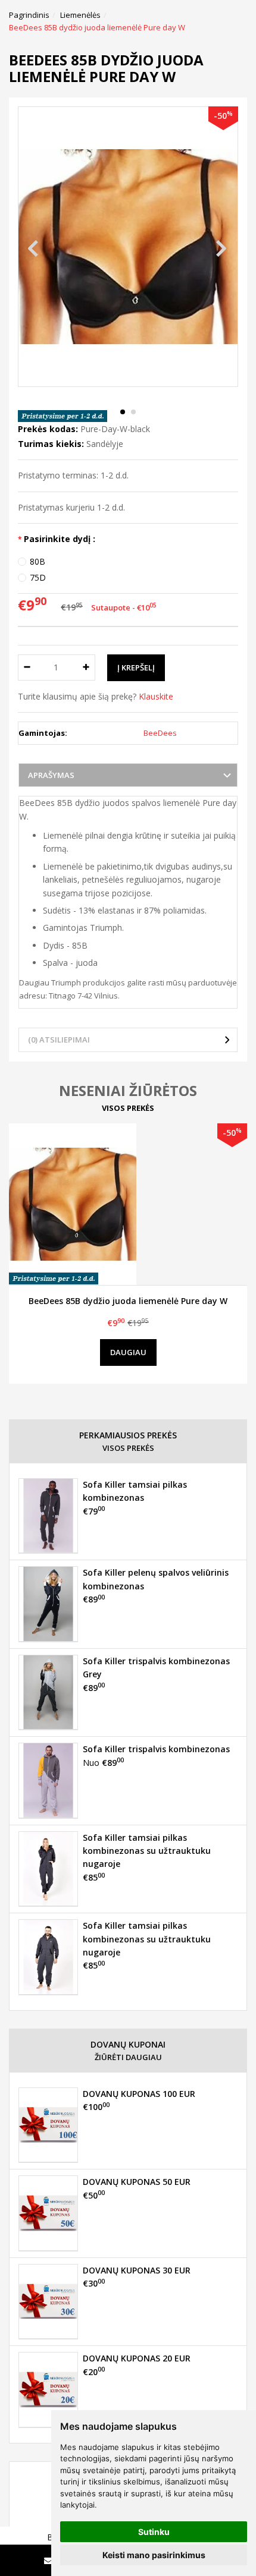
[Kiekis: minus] (26, 667)
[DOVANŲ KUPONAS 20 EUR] (48, 2389)
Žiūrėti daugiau (128, 2057)
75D (38, 577)
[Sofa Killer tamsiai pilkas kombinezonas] (48, 1516)
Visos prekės (128, 1108)
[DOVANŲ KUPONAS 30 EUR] (48, 2301)
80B (38, 561)
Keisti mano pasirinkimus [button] (154, 2555)
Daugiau (128, 1352)
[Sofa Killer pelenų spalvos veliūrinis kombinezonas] (48, 1604)
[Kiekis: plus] (87, 667)
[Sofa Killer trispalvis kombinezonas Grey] (48, 1692)
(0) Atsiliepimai (59, 1040)
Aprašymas (51, 775)
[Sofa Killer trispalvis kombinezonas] (48, 1780)
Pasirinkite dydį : (60, 539)
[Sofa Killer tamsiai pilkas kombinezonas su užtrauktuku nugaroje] (48, 1869)
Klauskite (156, 696)
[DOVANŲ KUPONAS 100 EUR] (48, 2125)
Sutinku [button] (154, 2532)
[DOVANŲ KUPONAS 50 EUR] (48, 2213)
